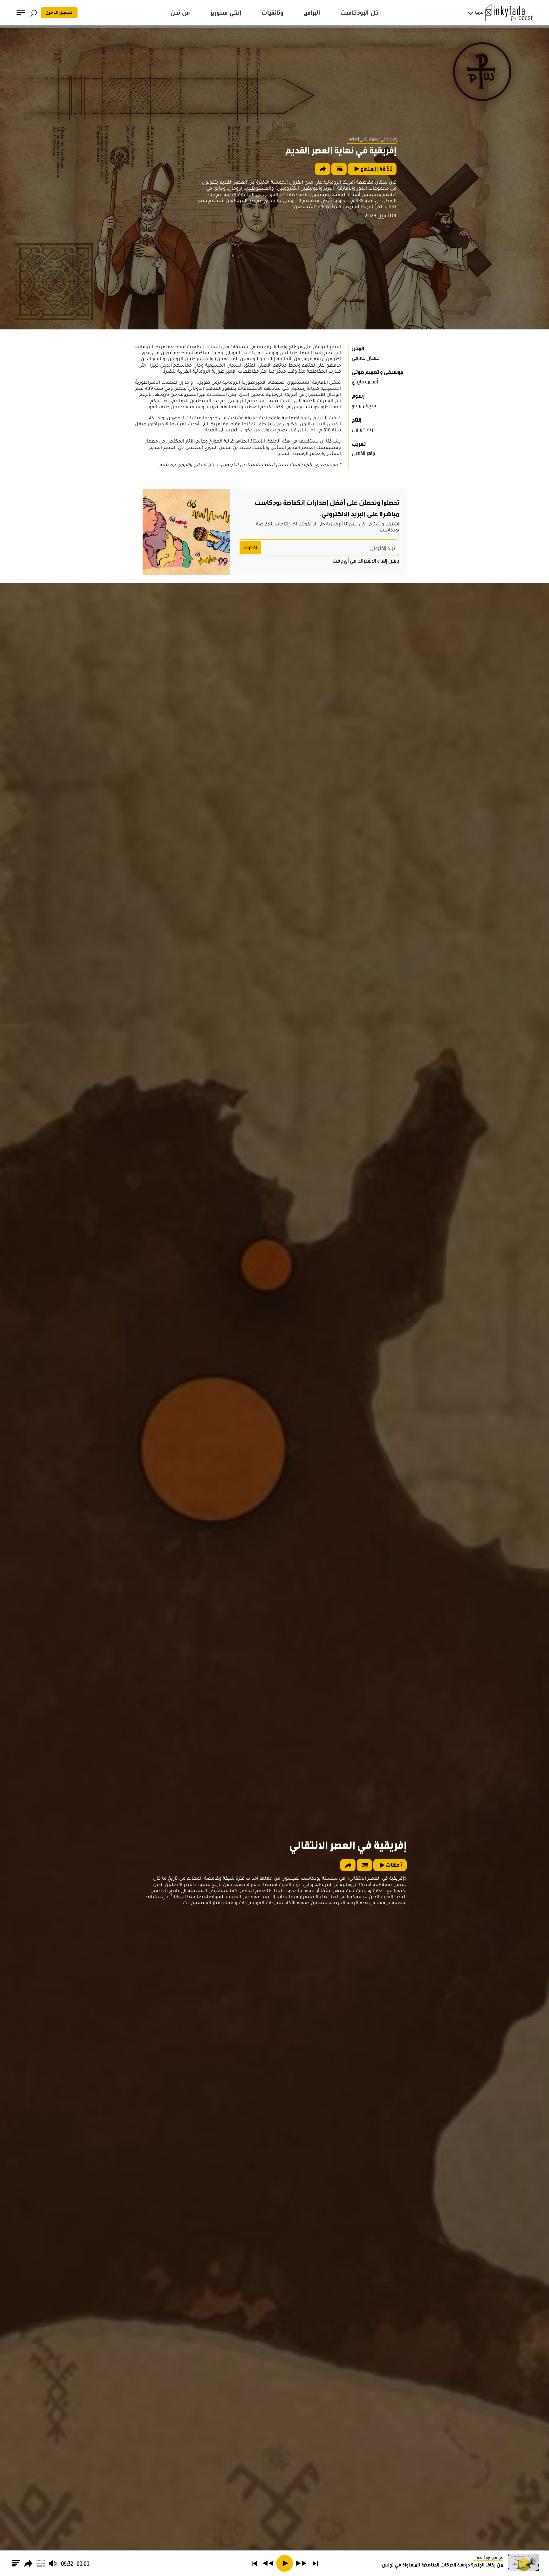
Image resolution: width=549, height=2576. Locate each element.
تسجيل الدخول (59, 13)
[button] (315, 2563)
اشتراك (250, 548)
